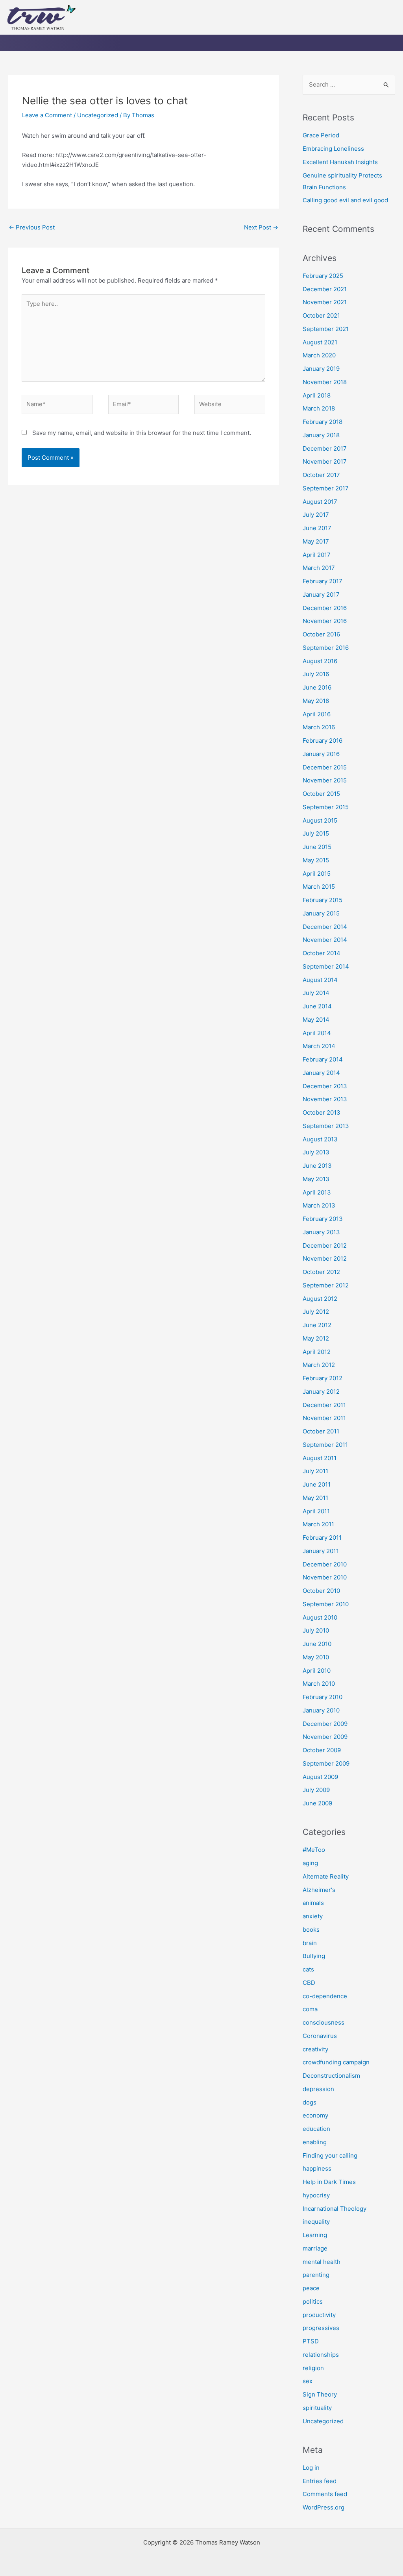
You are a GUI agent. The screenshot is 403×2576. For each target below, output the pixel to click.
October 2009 (322, 1750)
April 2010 (317, 1671)
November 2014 (325, 940)
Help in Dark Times (329, 2182)
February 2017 (323, 581)
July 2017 (316, 515)
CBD (309, 1983)
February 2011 (322, 1538)
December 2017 (325, 448)
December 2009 (325, 1724)
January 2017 (321, 595)
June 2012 (317, 1325)
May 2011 (315, 1498)
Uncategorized (98, 115)
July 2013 (316, 1152)
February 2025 (323, 276)
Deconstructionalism (331, 2076)
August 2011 (320, 1458)
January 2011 (321, 1551)
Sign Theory (320, 2394)
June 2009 (317, 1803)
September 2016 (326, 648)
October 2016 (321, 634)
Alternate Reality (326, 1876)
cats (308, 1969)
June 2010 (317, 1644)
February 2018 (323, 422)
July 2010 (316, 1630)
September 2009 (326, 1763)
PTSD (311, 2341)
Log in (311, 2468)
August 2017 (320, 502)
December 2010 (325, 1564)
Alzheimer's (319, 1890)
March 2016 (319, 727)
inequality (316, 2222)
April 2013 (317, 1192)
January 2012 (321, 1392)
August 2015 (320, 820)
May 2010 (316, 1657)
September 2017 (326, 488)
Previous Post (32, 227)
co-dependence (325, 1996)
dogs (310, 2102)
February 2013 (323, 1219)
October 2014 (322, 953)
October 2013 (322, 1112)
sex (308, 2381)
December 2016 (325, 608)
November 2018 (325, 382)
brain (310, 1943)
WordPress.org (324, 2507)
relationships (321, 2355)
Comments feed (325, 2494)
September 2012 (326, 1285)
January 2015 (321, 913)
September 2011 (325, 1445)
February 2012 (323, 1378)
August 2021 (320, 342)
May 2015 (316, 860)
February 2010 (323, 1697)
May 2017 (316, 541)
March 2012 (319, 1365)
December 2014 (325, 927)
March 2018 (319, 408)
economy (315, 2115)
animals (313, 1903)
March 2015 (319, 887)
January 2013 (321, 1232)
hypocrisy (316, 2195)
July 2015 (316, 833)
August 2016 (320, 661)
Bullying (314, 1956)
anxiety (313, 1916)
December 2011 (324, 1405)
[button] (281, 26)
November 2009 (325, 1737)
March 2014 (319, 1046)
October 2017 (321, 475)
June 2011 (317, 1484)
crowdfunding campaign (336, 2062)
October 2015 (321, 794)
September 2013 (326, 1126)
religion (313, 2368)
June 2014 (317, 1006)
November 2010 (325, 1577)
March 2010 (319, 1684)
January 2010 (321, 1710)
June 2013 (317, 1166)
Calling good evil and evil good (345, 200)
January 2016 (321, 754)
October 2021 (321, 315)
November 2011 (324, 1418)
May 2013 (316, 1179)
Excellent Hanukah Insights (340, 162)
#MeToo (314, 1850)
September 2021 (326, 329)
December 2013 (325, 1086)
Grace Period (321, 135)
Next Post (261, 227)
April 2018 (317, 395)
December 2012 (325, 1245)
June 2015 (317, 847)
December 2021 (325, 289)
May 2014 (316, 1020)
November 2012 (325, 1258)
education (316, 2129)
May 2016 (316, 701)
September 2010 (326, 1604)
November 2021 (325, 302)
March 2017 (319, 568)
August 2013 (320, 1139)
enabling (315, 2142)
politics (313, 2301)
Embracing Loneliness (333, 149)
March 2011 (318, 1524)
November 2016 (325, 621)
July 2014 (316, 993)
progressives (321, 2328)
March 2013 (319, 1205)
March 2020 (319, 355)
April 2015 (317, 874)
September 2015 (326, 807)
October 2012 (321, 1272)
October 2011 (321, 1431)
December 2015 (325, 767)
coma (310, 2009)
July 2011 (315, 1471)
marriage (315, 2248)
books (311, 1930)
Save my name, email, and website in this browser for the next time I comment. (142, 433)
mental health (322, 2262)
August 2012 (320, 1299)
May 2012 (316, 1338)
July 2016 (316, 674)
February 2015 (323, 900)
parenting (316, 2275)
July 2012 (316, 1312)
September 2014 (326, 966)
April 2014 (317, 1033)
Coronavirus (320, 2036)
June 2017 (317, 528)
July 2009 (316, 1790)
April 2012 (317, 1352)
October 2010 (321, 1591)
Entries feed (320, 2481)
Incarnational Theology (335, 2209)
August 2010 (320, 1617)
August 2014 (320, 980)
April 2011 (316, 1511)
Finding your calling (330, 2155)
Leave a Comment (47, 115)
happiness (317, 2168)
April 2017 (317, 555)
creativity (315, 2049)
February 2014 (323, 1059)
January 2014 (321, 1073)
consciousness (324, 2022)
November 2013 (325, 1099)
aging (310, 1863)
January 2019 (321, 369)
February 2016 (323, 741)
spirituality (317, 2408)
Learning (315, 2235)
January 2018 (321, 435)
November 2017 (325, 461)
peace (311, 2288)
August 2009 (320, 1777)
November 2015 (325, 780)
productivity (319, 2315)
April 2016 (317, 714)
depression (318, 2089)
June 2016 (317, 687)
